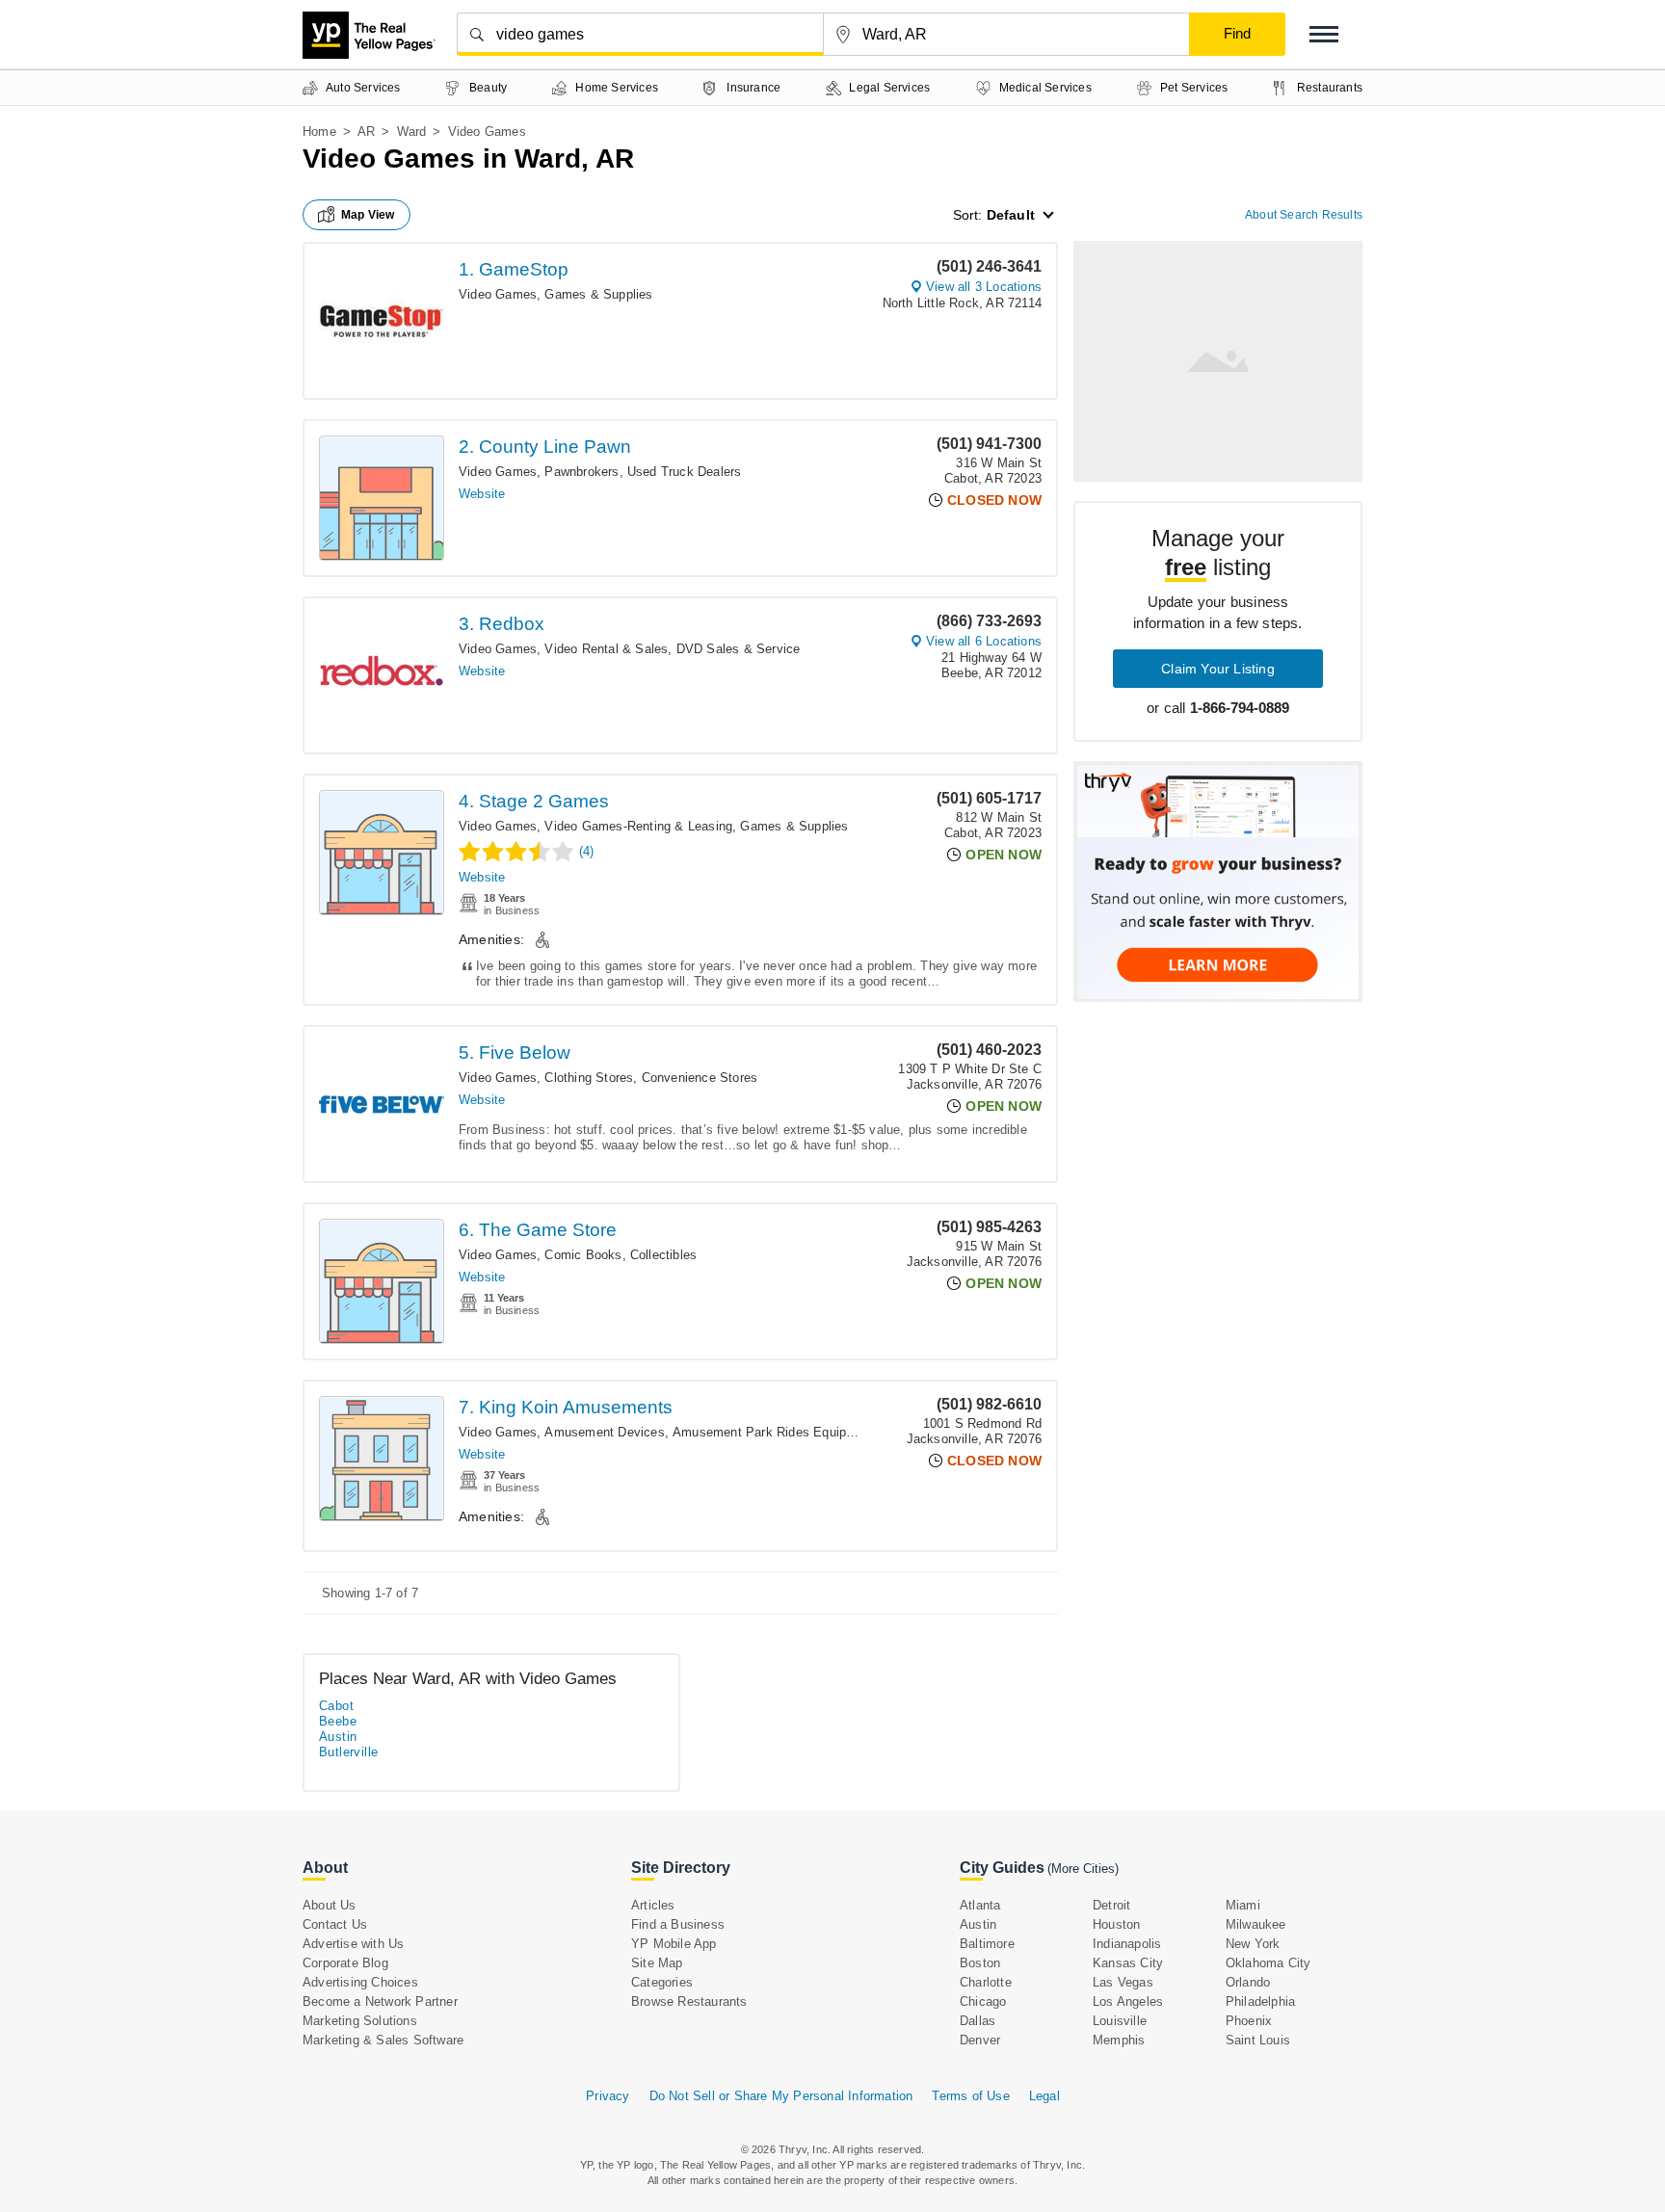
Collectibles (663, 1255)
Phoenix (1249, 2021)
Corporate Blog (345, 1963)
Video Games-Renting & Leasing (638, 826)
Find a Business (678, 1924)
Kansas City (1128, 1963)
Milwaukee (1256, 1924)
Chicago (983, 2001)
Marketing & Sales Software (383, 2040)
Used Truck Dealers (685, 472)
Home (319, 132)
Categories (662, 1982)
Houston (1116, 1924)
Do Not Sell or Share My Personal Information (781, 2096)
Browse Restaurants (689, 2001)
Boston (980, 1963)
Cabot (336, 1706)
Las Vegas (1123, 1982)
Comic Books (583, 1255)
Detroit (1111, 1905)
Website (482, 494)
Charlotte (986, 1982)
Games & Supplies (598, 294)
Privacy (608, 2096)
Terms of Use (970, 2096)
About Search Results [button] (1304, 215)
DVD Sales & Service (739, 649)
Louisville (1120, 2021)
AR (366, 132)
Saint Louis (1258, 2040)
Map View (368, 215)
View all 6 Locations (984, 641)
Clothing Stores (589, 1078)
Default (1011, 215)
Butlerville (348, 1752)
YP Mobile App (674, 1944)
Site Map (657, 1963)
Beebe (338, 1721)
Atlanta (980, 1905)
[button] (1324, 34)
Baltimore (987, 1944)
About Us (330, 1905)
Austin (338, 1737)
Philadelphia (1260, 2001)
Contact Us (335, 1924)
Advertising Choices (360, 1982)
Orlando (1248, 1982)
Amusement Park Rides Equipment (774, 1432)
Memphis (1119, 2040)
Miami (1243, 1905)
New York (1253, 1944)
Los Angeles (1128, 2001)
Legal (1044, 2096)
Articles (653, 1905)
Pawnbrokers (581, 472)
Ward (412, 132)
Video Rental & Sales (606, 649)
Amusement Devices (604, 1432)
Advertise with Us (353, 1944)
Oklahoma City (1269, 1963)
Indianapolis (1127, 1944)
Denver (980, 2040)
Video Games (498, 294)
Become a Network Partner (380, 2001)
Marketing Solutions (360, 2021)
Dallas (978, 2021)
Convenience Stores (700, 1078)
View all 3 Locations (984, 287)
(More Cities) (1083, 1869)
